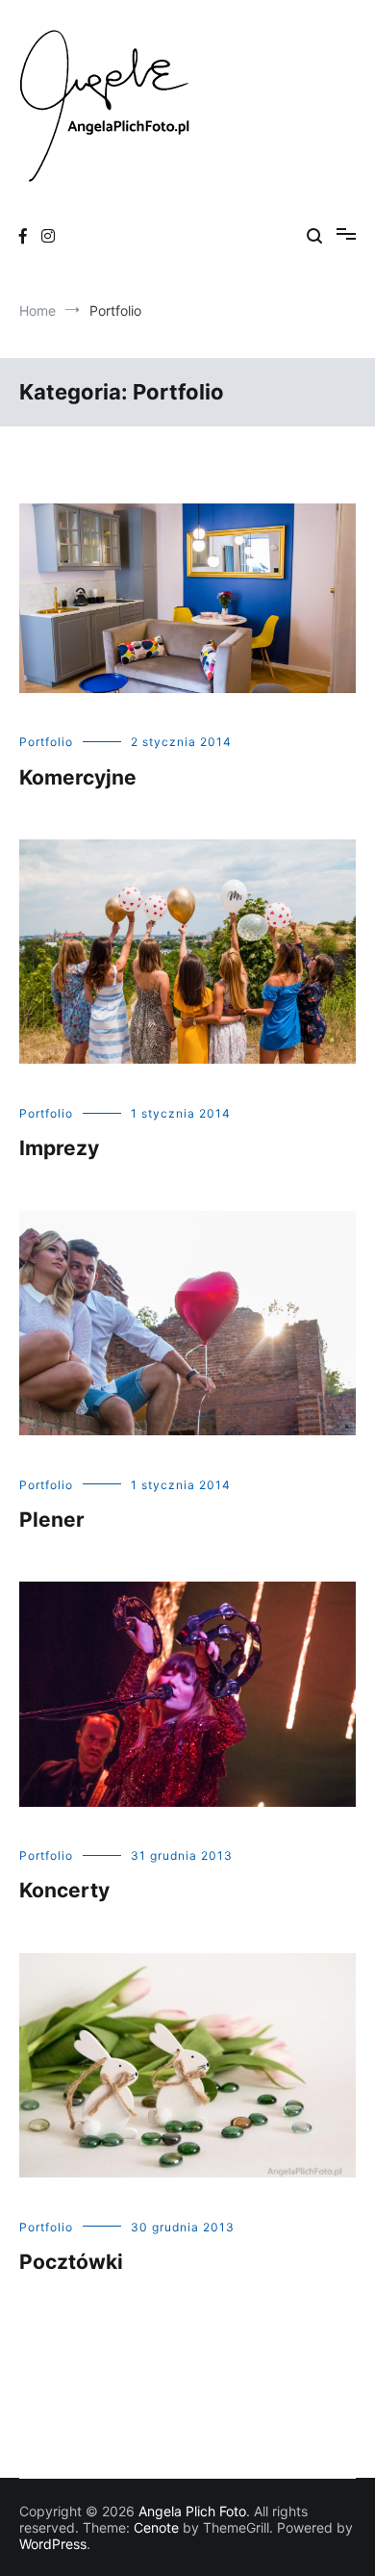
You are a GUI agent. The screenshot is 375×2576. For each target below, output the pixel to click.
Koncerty (64, 1890)
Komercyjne (78, 777)
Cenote (156, 2527)
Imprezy (59, 1148)
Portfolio (46, 742)
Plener (52, 1520)
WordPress (53, 2544)
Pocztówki (71, 2262)
